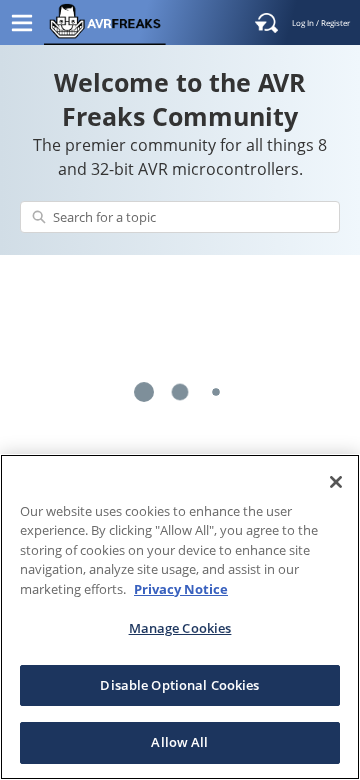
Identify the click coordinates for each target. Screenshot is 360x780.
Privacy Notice (181, 589)
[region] (180, 617)
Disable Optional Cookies (179, 685)
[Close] (336, 482)
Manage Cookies (180, 628)
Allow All (179, 742)
